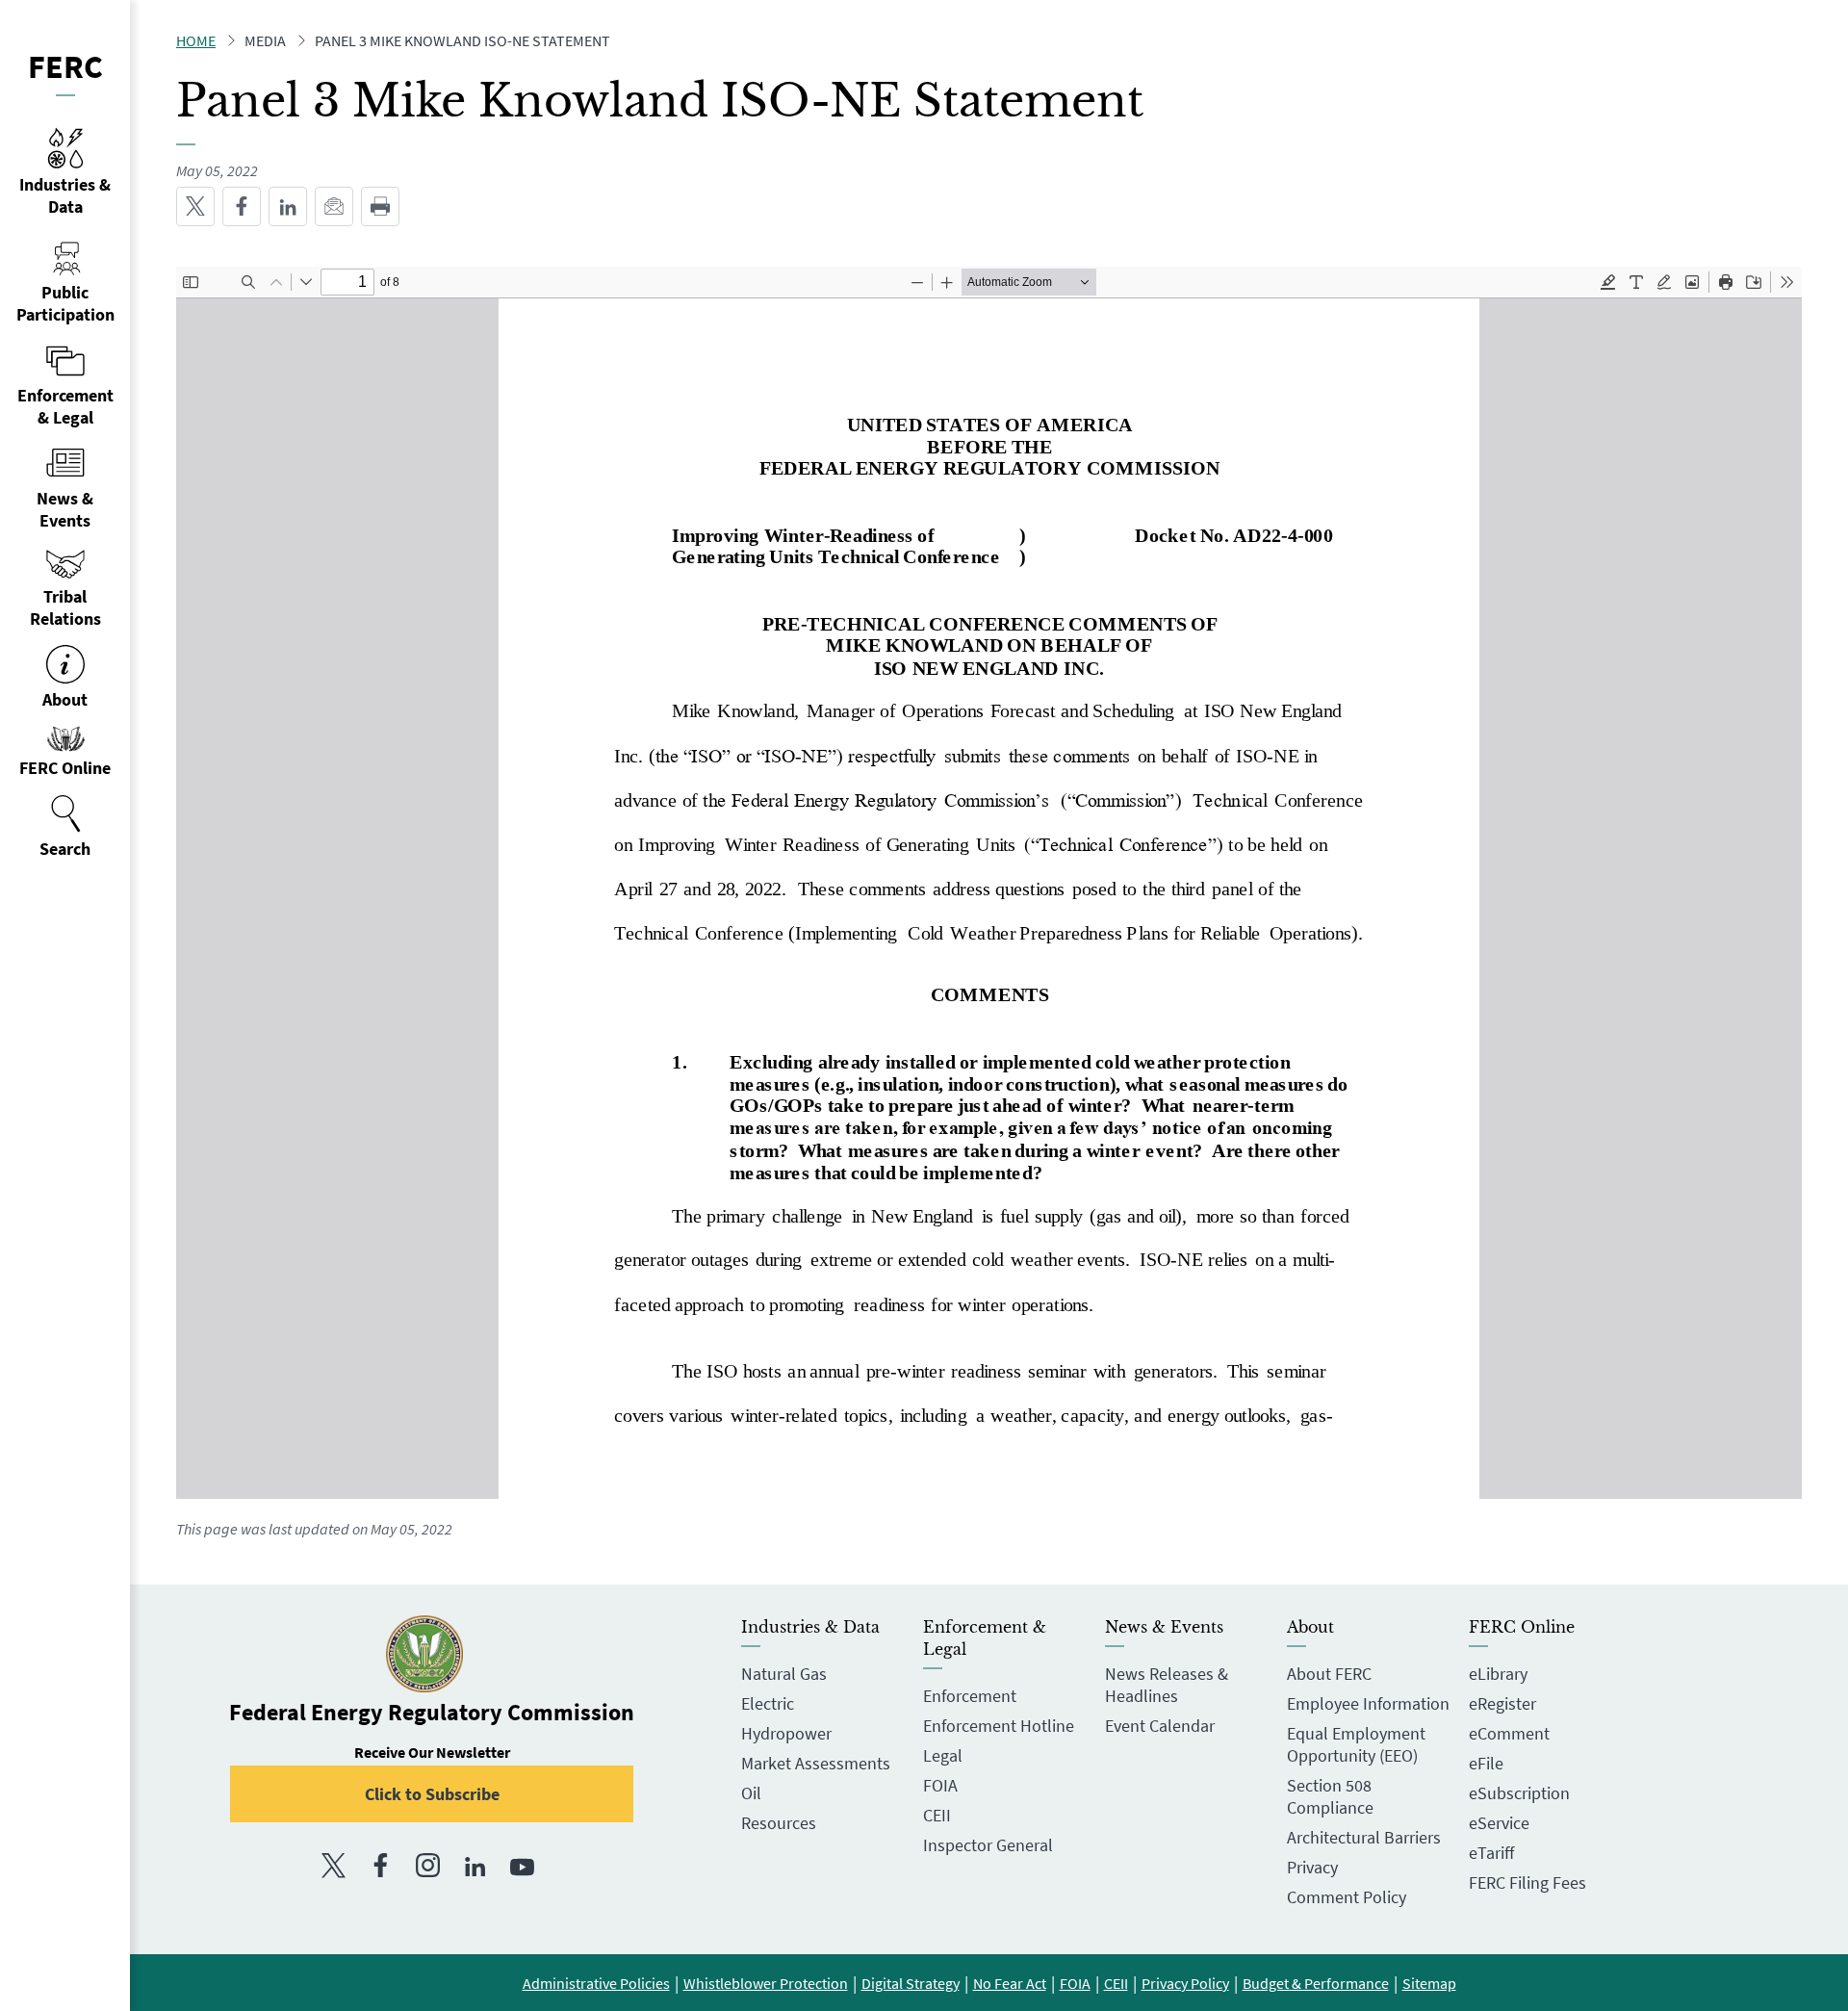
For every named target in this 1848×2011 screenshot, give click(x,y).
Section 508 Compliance (1330, 1796)
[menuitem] (65, 827)
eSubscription (1519, 1793)
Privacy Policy (1185, 1983)
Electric (768, 1703)
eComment (1509, 1733)
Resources (779, 1823)
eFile (1486, 1763)
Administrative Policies (596, 1983)
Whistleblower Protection (766, 1983)
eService (1499, 1823)
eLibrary (1498, 1674)
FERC (65, 66)
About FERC (1329, 1674)
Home (196, 40)
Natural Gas (784, 1674)
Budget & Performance (1316, 1983)
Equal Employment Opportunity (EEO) (1356, 1744)
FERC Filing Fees (1527, 1882)
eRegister (1502, 1703)
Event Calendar (1160, 1726)
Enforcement (970, 1696)
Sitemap (1429, 1983)
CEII (937, 1815)
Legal (943, 1755)
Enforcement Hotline (999, 1726)
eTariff (1491, 1853)
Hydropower (786, 1733)
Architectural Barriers (1364, 1837)
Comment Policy (1347, 1897)
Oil (751, 1793)
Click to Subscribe (432, 1794)
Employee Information (1368, 1703)
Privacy (1312, 1867)
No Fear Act (1010, 1983)
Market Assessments (816, 1763)
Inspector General (988, 1845)
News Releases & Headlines (1167, 1685)
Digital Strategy (911, 1983)
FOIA (940, 1785)
